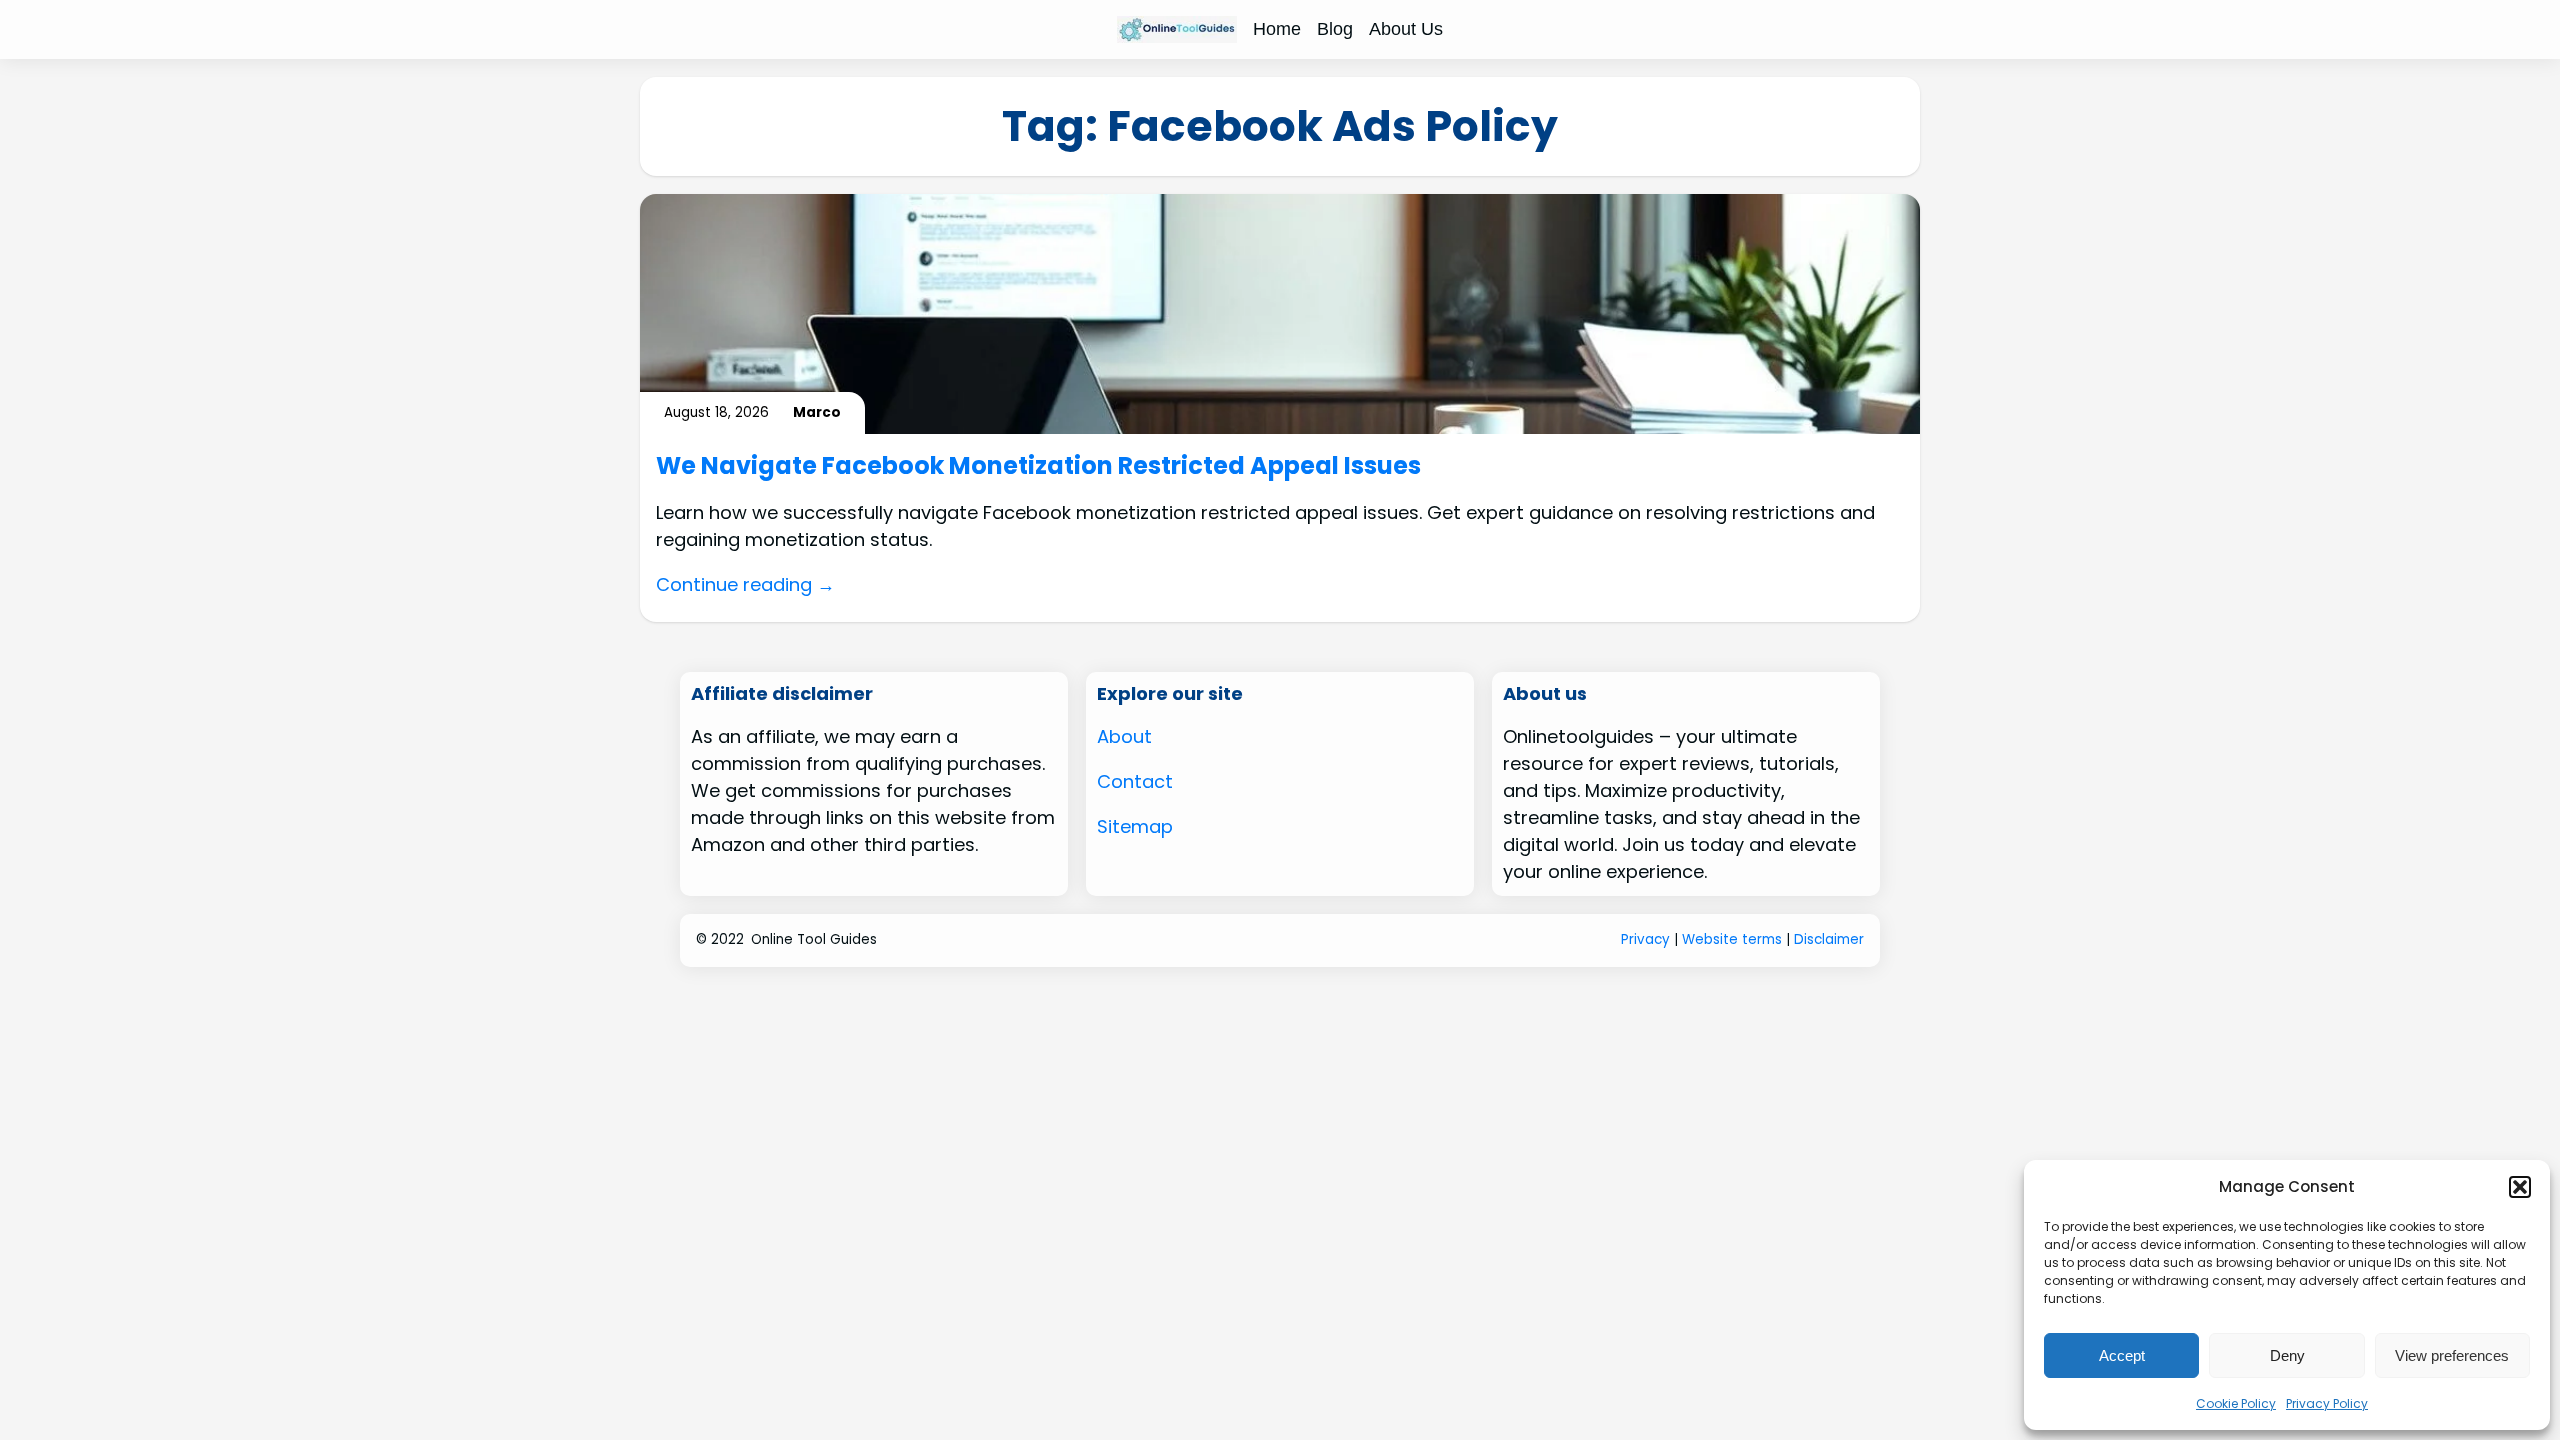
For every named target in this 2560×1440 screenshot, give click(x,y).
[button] (2520, 1187)
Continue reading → (745, 584)
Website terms (1732, 939)
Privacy (1645, 939)
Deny (2287, 1355)
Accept (2122, 1355)
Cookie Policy (2236, 1403)
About (1124, 736)
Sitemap (1135, 826)
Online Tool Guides (814, 939)
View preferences (2452, 1355)
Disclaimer (1829, 939)
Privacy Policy (2327, 1403)
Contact (1135, 781)
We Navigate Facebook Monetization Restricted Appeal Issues (1038, 466)
